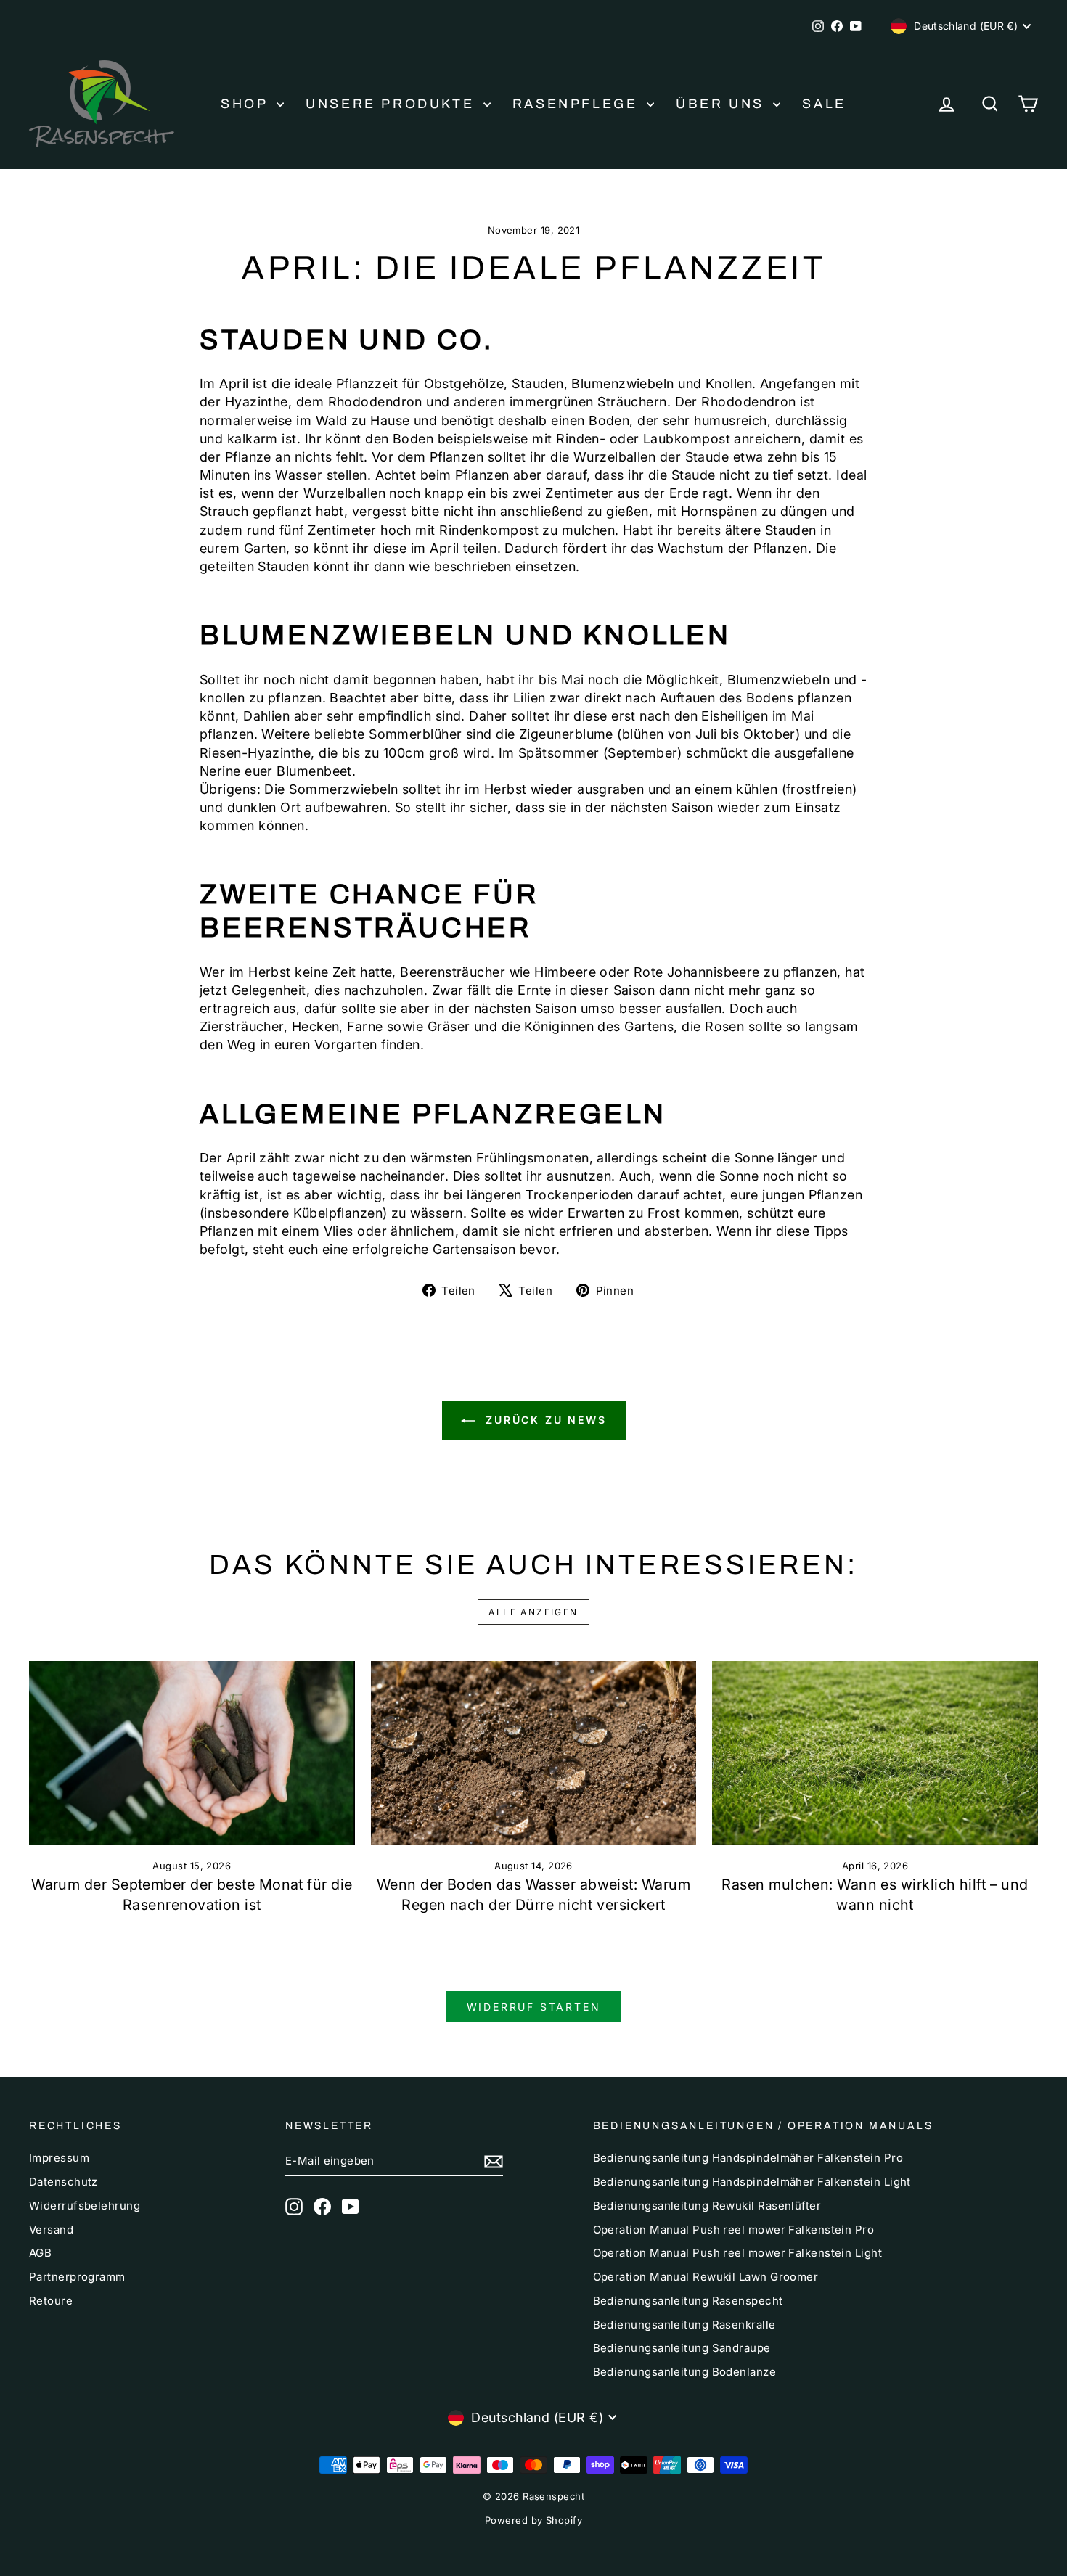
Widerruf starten (534, 2007)
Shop (247, 104)
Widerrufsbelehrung (85, 2206)
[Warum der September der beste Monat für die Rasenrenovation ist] (192, 1752)
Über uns (723, 104)
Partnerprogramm (77, 2277)
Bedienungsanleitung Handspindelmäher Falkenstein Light (752, 2182)
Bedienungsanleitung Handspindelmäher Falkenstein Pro (748, 2158)
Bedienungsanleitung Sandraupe (682, 2348)
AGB (40, 2253)
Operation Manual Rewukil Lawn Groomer (706, 2277)
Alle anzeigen (533, 1612)
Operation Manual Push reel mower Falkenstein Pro (734, 2230)
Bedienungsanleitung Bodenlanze (685, 2372)
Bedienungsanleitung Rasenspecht (688, 2301)
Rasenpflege (578, 104)
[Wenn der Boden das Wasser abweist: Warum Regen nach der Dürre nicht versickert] (534, 1752)
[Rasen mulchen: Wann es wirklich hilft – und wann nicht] (875, 1752)
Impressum (59, 2158)
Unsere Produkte (393, 104)
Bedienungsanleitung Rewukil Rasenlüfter (707, 2206)
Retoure (51, 2301)
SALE (824, 104)
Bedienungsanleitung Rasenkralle (684, 2325)
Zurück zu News (544, 1420)
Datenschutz (64, 2182)
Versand (51, 2230)
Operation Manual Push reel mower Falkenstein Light (738, 2253)
